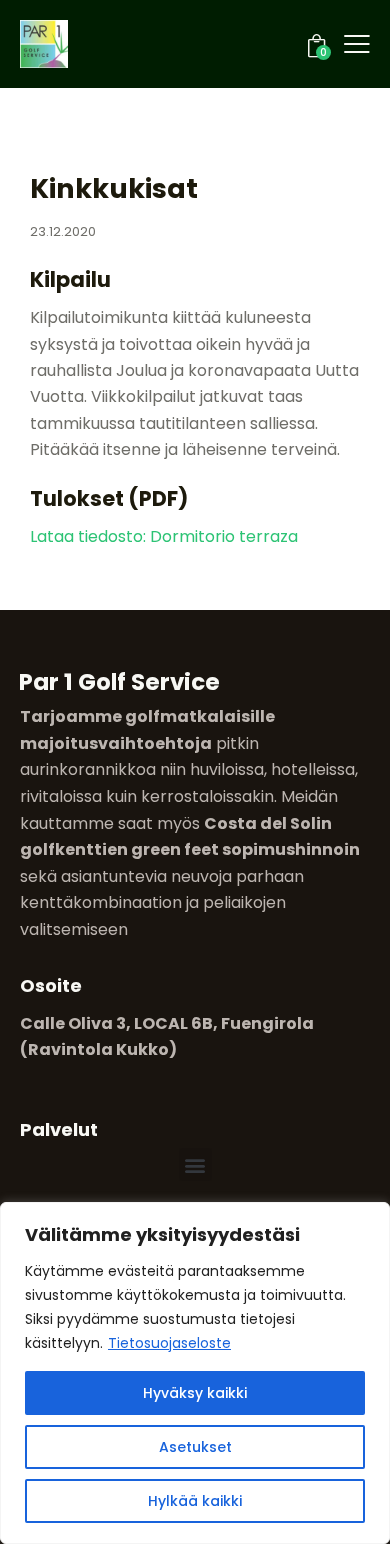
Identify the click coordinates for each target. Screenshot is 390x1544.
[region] (195, 1373)
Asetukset (195, 1447)
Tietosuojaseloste (169, 1343)
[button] (195, 1164)
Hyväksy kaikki (195, 1393)
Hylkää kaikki (195, 1501)
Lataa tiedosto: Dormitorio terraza (164, 536)
